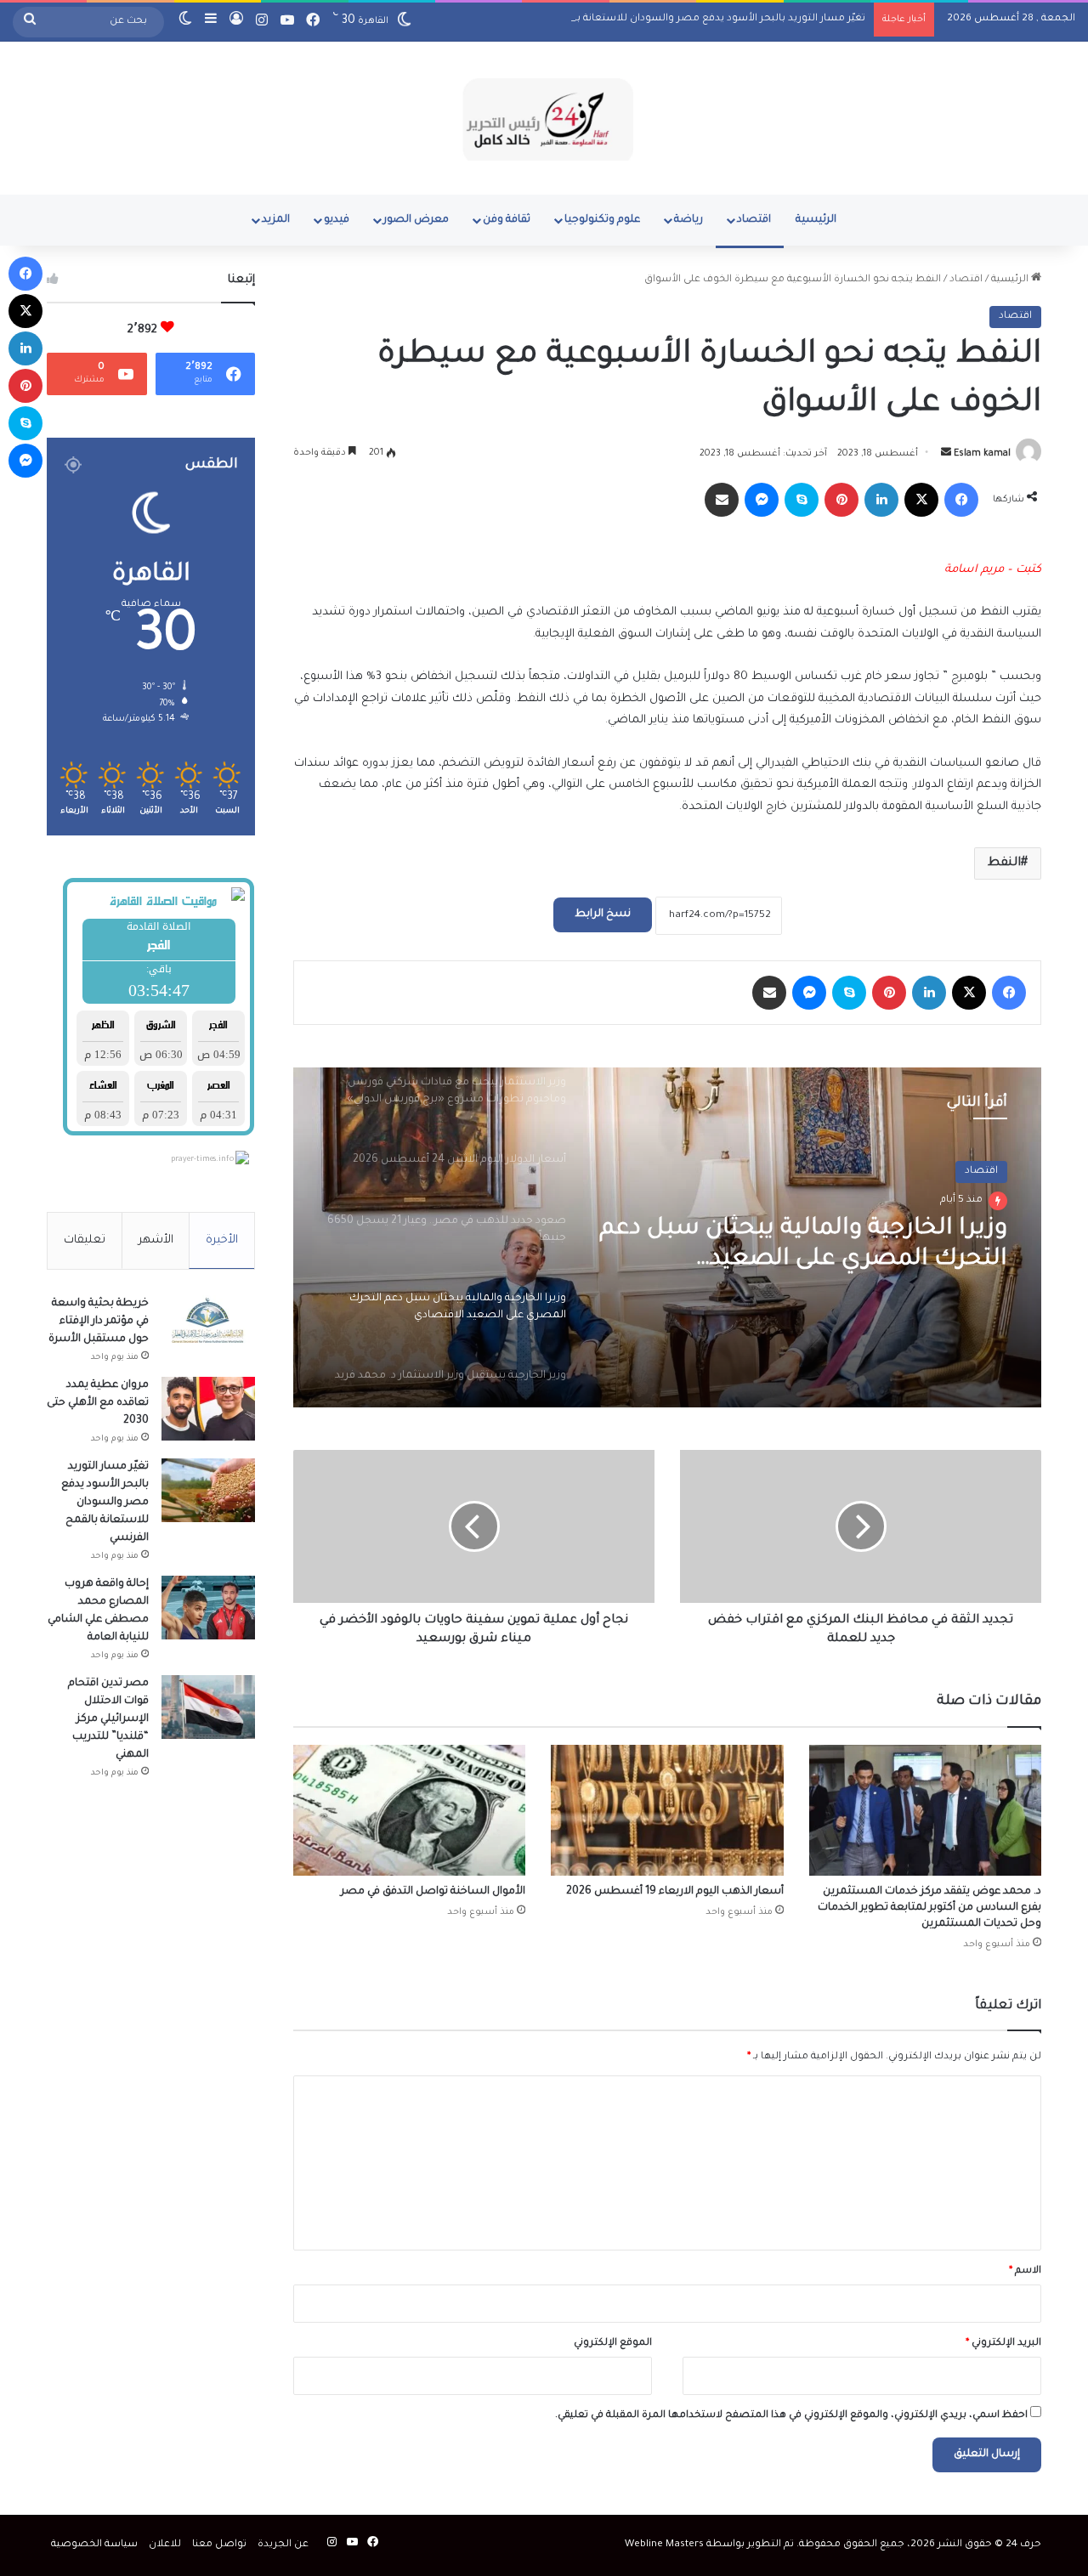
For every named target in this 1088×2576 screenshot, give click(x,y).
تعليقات (85, 1240)
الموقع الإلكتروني (613, 2344)
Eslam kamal (982, 454)
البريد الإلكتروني (1003, 2344)
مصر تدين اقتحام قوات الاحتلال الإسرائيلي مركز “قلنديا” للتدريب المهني (108, 1719)
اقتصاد (754, 220)
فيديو (337, 220)
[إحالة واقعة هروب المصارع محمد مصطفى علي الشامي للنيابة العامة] (208, 1608)
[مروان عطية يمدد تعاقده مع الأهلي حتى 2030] (208, 1409)
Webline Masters (664, 2545)
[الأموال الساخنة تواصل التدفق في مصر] (409, 1810)
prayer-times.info (202, 1160)
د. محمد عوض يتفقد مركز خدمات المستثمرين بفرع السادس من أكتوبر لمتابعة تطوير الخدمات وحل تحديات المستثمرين (929, 1908)
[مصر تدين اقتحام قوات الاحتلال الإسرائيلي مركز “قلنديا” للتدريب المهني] (208, 1707)
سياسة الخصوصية (94, 2545)
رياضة (688, 220)
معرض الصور (416, 220)
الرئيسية (816, 220)
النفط (1004, 863)
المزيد (276, 220)
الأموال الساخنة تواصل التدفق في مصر (433, 1892)
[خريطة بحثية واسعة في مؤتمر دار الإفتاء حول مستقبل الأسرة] (208, 1327)
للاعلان (165, 2545)
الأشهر (156, 1240)
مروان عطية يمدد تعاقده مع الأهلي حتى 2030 (98, 1403)
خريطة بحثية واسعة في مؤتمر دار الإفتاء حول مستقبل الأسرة (99, 1322)
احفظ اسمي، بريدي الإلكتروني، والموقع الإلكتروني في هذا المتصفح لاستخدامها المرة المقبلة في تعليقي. (791, 2416)
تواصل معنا (219, 2545)
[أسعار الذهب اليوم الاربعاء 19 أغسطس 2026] (667, 1810)
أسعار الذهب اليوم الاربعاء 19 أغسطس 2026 (675, 1892)
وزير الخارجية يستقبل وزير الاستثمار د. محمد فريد (809, 1245)
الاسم (1025, 2271)
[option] (667, 1237)
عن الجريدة (283, 2545)
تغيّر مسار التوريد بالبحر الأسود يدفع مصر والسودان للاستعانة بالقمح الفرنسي (688, 19)
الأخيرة (222, 1240)
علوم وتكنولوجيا (602, 220)
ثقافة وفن (507, 220)
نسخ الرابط (603, 914)
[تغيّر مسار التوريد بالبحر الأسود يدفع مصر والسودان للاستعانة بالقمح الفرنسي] (208, 1490)
